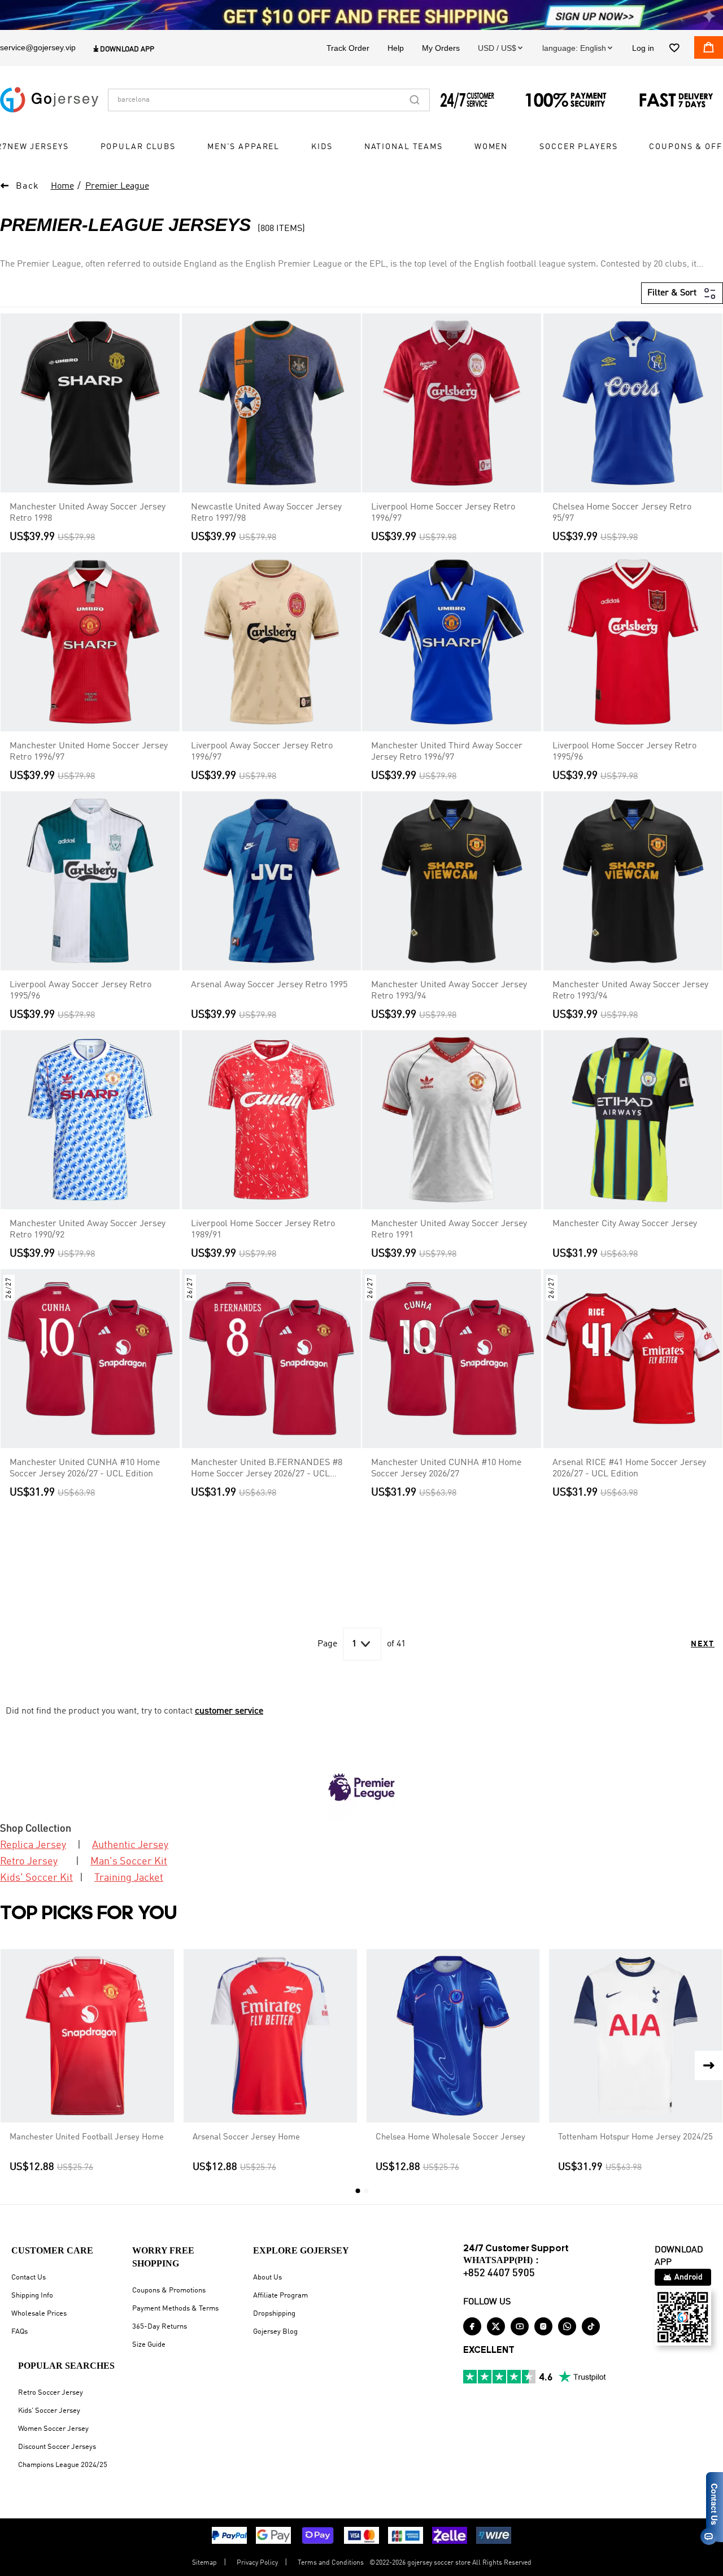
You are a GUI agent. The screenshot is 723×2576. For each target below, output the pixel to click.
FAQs (19, 2332)
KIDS (322, 147)
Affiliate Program (280, 2296)
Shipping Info (32, 2296)
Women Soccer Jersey (53, 2429)
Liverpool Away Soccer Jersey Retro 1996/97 (262, 752)
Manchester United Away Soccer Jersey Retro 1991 (449, 1230)
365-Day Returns (160, 2327)
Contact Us (29, 2278)
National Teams (404, 147)
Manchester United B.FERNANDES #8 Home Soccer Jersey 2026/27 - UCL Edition (267, 1469)
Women (491, 147)
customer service (229, 1711)
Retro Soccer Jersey (51, 2393)
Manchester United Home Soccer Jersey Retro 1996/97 (89, 752)
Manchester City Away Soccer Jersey (625, 1224)
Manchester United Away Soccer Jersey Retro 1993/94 (449, 991)
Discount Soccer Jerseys (57, 2447)
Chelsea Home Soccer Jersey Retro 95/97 (622, 513)
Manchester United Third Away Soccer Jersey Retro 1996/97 (447, 752)
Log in (643, 47)
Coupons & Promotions (169, 2290)
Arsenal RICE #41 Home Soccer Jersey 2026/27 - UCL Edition (629, 1468)
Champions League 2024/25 (63, 2465)
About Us (267, 2278)
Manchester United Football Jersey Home (87, 2137)
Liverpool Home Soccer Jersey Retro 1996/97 (443, 513)
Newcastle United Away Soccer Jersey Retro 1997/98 (266, 513)
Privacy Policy (257, 2563)
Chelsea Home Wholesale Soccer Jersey (450, 2137)
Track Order (348, 47)
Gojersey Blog (275, 2332)
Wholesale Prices (39, 2314)
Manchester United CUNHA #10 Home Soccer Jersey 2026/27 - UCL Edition (85, 1468)
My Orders (441, 47)
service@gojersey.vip (38, 47)
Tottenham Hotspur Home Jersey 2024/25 (635, 2137)
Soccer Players (578, 147)
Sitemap (204, 2563)
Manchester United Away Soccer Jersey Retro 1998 (88, 513)
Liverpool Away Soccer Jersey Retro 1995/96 (80, 991)
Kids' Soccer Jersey (49, 2411)
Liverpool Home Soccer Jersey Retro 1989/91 (263, 1230)
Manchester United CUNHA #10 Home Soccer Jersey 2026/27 (446, 1468)
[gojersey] (49, 99)
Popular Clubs (138, 147)
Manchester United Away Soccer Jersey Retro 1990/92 (88, 1230)
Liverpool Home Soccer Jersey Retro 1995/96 (624, 752)
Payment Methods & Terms (175, 2309)
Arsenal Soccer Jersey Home (246, 2137)
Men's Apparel (243, 147)
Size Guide (149, 2345)
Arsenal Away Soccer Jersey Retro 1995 (269, 985)
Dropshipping (274, 2314)
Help (396, 47)
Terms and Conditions (331, 2563)
